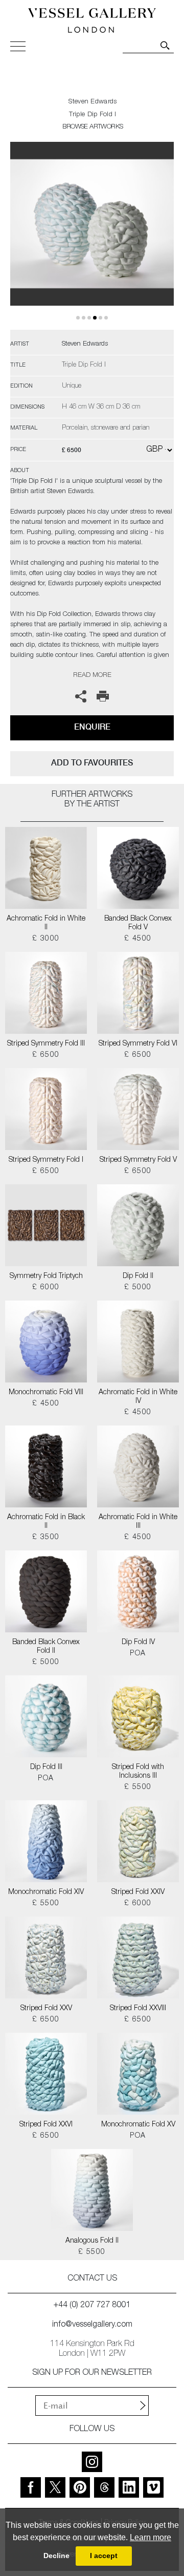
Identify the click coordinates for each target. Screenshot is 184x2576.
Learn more (151, 2537)
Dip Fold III (46, 1768)
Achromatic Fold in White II (46, 923)
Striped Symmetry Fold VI (138, 1044)
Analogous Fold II (92, 2241)
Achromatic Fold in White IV (138, 1397)
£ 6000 (46, 1288)
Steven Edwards (93, 102)
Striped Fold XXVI (46, 2125)
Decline (56, 2556)
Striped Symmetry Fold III (46, 1044)
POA (138, 1654)
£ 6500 (46, 1055)
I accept (104, 2556)
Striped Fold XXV (46, 2009)
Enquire (92, 727)
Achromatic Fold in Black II (46, 1522)
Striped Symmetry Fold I (46, 1160)
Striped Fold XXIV (138, 1892)
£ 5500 (138, 1787)
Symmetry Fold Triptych (46, 1276)
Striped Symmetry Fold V (138, 1160)
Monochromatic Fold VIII (46, 1393)
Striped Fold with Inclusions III (138, 1772)
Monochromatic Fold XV (138, 2125)
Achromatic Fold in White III (138, 1522)
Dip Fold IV (138, 1643)
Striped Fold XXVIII (138, 2009)
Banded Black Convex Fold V (138, 923)
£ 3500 (46, 1538)
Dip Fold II (138, 1276)
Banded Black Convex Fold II (46, 1647)
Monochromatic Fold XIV (46, 1892)
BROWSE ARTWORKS (93, 127)
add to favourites (92, 763)
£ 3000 (46, 939)
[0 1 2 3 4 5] (92, 236)
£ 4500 (138, 939)
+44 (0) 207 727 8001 (92, 2306)
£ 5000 (138, 1288)
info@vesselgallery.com (92, 2325)
